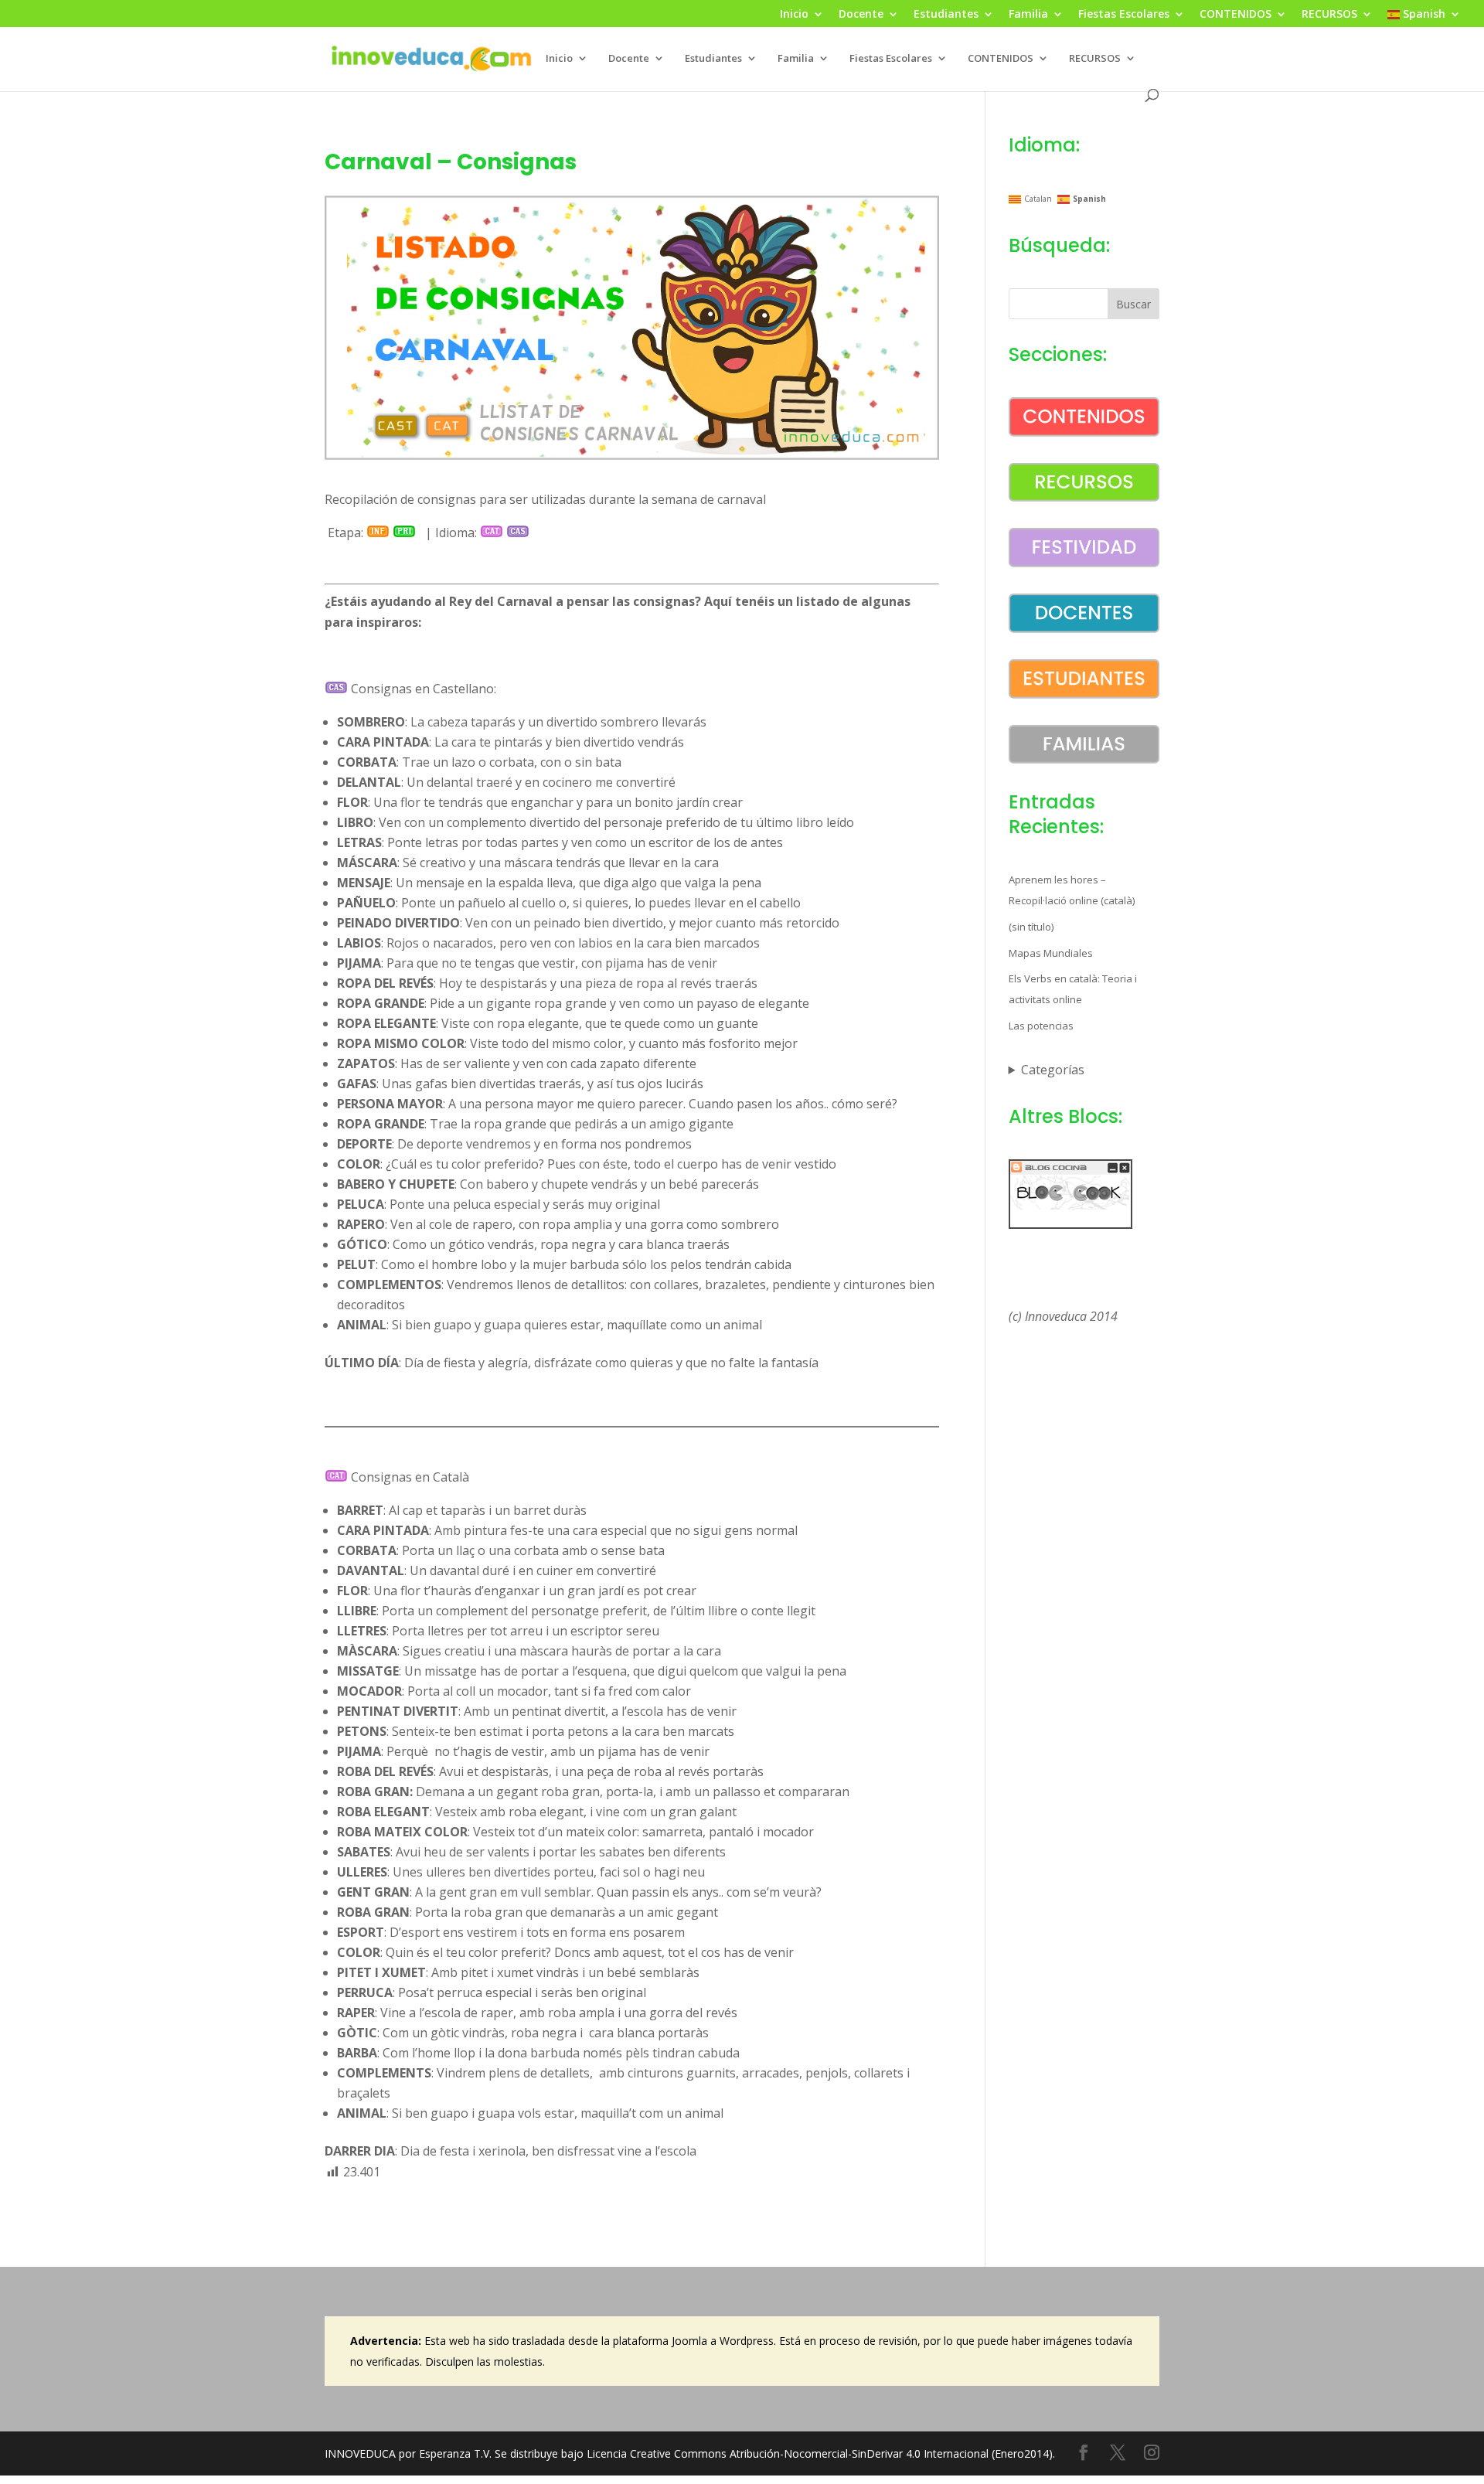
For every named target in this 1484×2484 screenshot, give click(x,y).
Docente (861, 15)
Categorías (1053, 1070)
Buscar (1133, 304)
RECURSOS (1329, 15)
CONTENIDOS (1236, 15)
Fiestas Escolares (1124, 15)
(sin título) (1031, 927)
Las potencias (1041, 1026)
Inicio (794, 15)
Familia (1028, 15)
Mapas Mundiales (1051, 953)
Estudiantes (946, 15)
